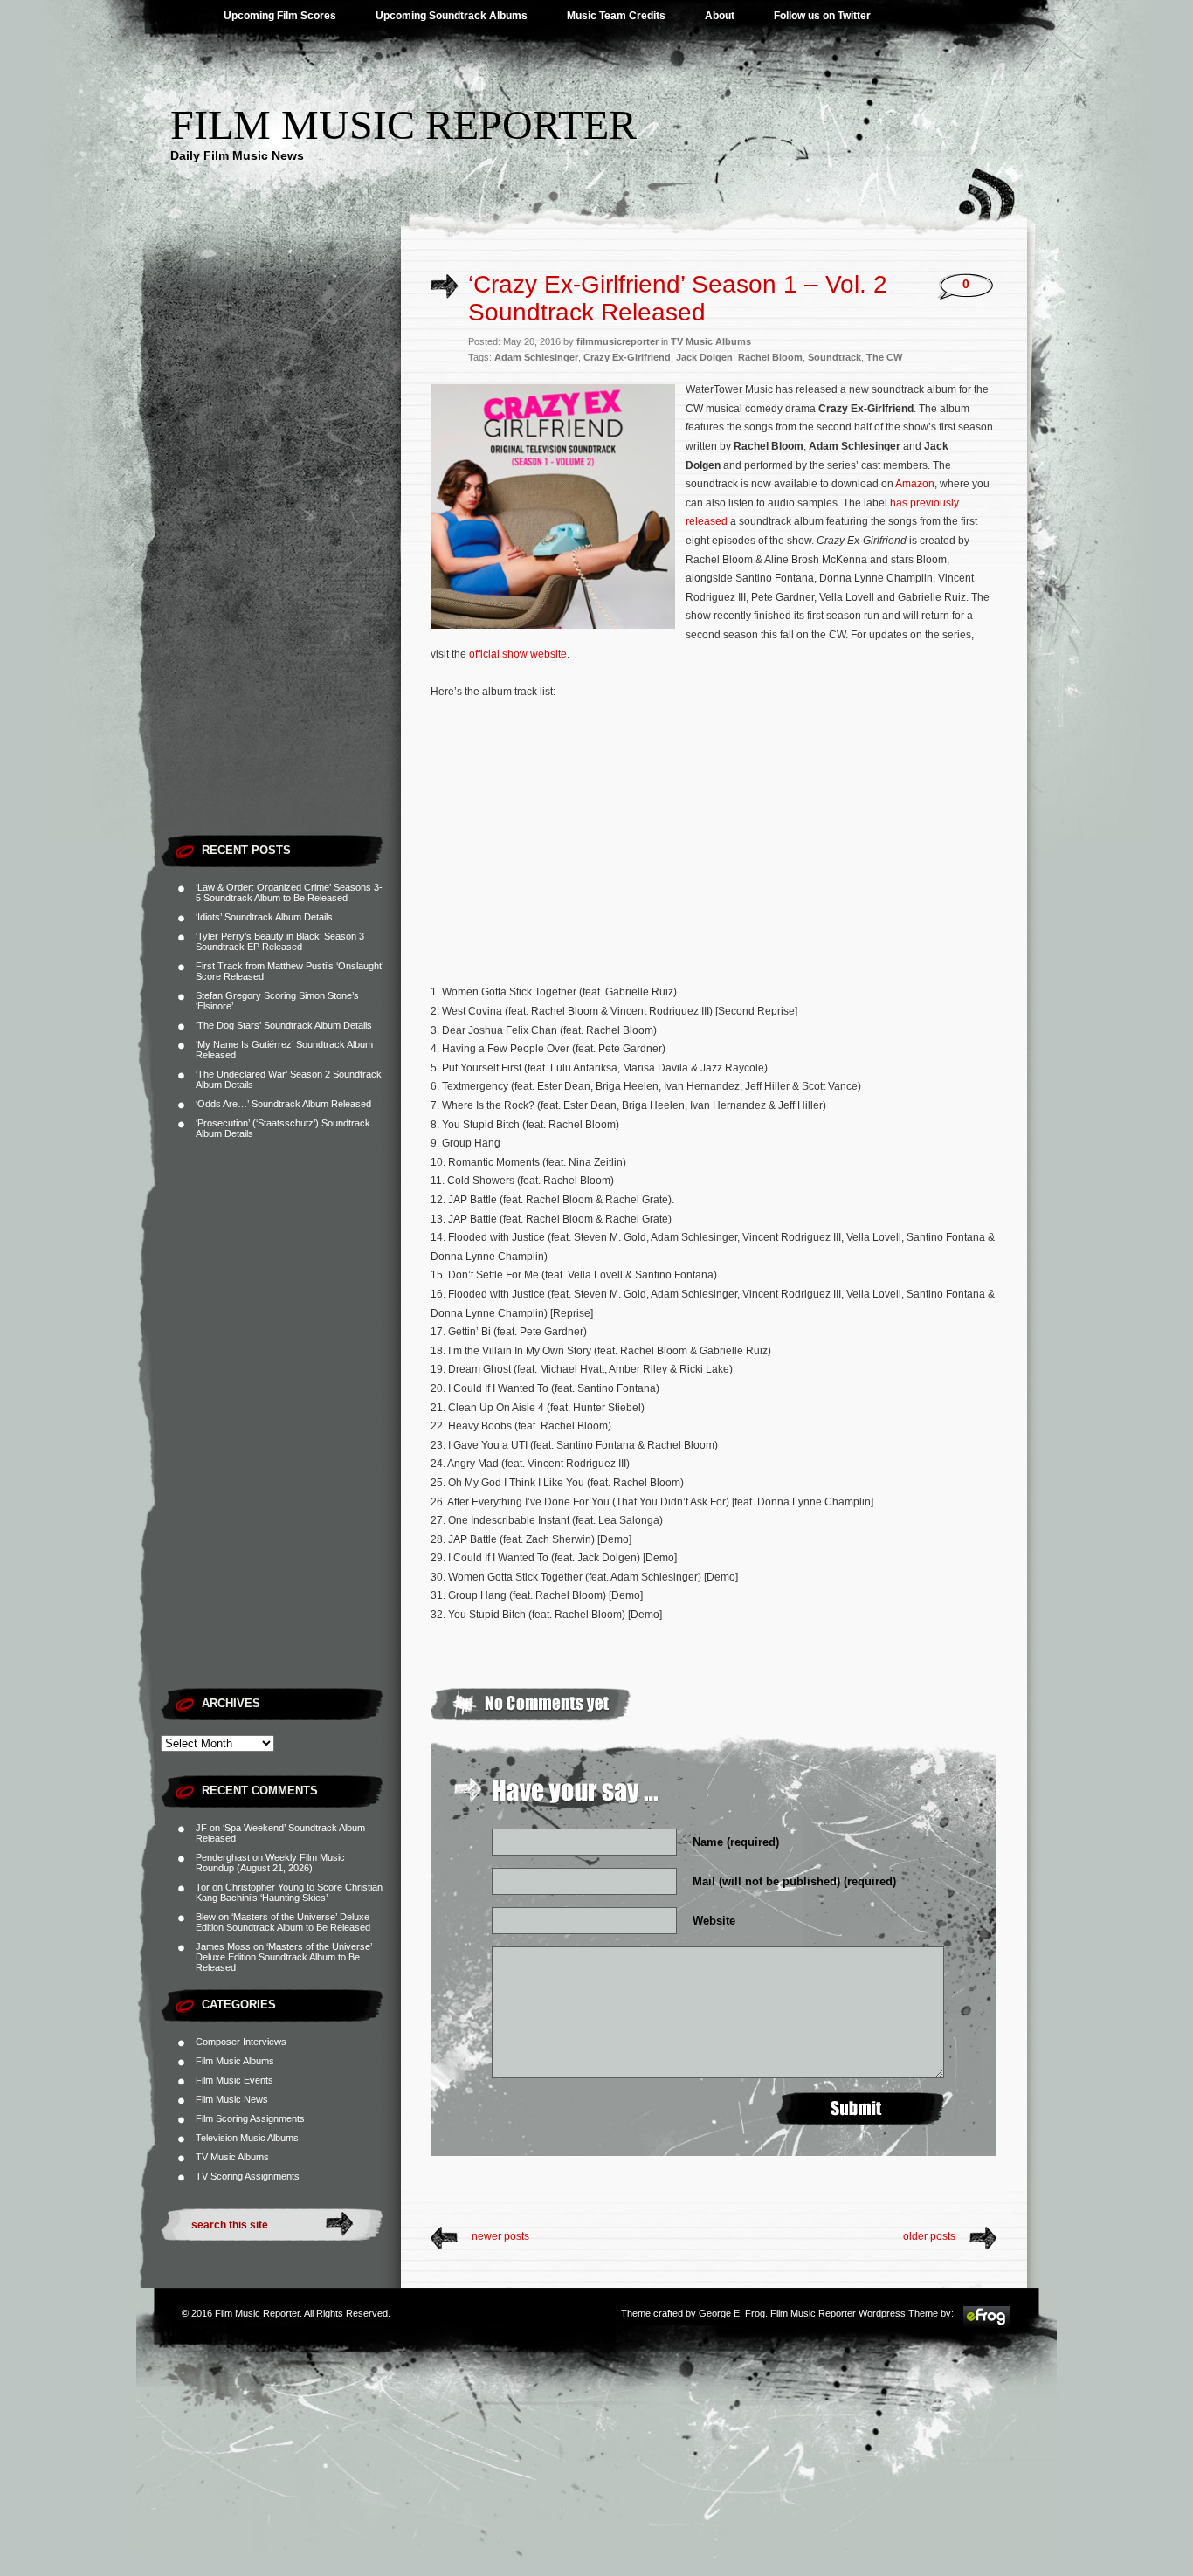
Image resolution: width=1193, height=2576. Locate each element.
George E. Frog (732, 2313)
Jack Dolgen (704, 357)
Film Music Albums (235, 2061)
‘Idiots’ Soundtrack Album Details (264, 917)
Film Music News (232, 2099)
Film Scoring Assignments (250, 2118)
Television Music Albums (247, 2138)
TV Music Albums (232, 2157)
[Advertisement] (281, 563)
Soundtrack (834, 357)
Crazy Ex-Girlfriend (627, 357)
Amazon (915, 484)
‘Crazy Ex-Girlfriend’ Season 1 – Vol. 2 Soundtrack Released (678, 298)
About (720, 16)
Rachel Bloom (770, 357)
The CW (884, 357)
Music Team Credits (616, 16)
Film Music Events (234, 2080)
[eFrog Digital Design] (987, 2325)
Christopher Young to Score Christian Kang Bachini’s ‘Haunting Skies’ (289, 1892)
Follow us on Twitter (822, 16)
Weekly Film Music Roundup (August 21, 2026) (270, 1863)
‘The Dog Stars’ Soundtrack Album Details (284, 1025)
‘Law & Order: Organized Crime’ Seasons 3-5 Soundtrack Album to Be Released (289, 892)
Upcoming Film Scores (280, 16)
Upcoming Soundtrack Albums (452, 16)
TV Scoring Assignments (248, 2176)
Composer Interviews (241, 2042)
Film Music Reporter (403, 124)
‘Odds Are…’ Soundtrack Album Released (283, 1104)
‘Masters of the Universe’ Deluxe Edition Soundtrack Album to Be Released (283, 1922)
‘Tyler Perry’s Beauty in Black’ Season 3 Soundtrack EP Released (280, 941)
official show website (518, 654)
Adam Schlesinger (536, 357)
